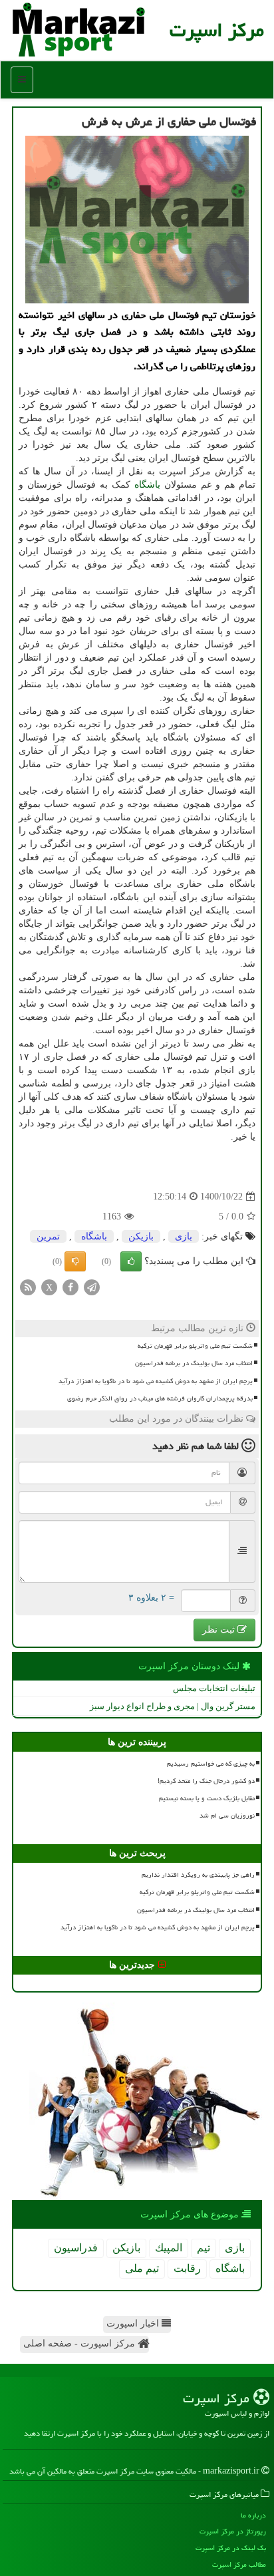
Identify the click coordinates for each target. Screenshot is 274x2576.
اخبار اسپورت (134, 2324)
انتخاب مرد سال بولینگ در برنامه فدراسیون (194, 1363)
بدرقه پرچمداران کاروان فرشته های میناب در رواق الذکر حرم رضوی (160, 1398)
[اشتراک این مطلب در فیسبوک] (70, 1287)
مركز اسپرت (217, 30)
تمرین (48, 1236)
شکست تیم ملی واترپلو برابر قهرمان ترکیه (195, 1346)
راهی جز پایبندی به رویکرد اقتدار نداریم (198, 1875)
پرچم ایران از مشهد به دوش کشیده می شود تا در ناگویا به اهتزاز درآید (156, 1381)
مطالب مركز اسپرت (239, 2564)
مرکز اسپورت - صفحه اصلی (80, 2343)
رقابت (187, 2268)
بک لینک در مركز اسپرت (231, 2548)
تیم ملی (142, 2268)
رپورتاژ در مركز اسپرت (233, 2531)
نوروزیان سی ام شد (227, 1816)
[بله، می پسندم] (131, 1261)
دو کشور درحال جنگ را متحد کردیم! (206, 1781)
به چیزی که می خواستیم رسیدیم (211, 1764)
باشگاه (147, 485)
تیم (204, 2248)
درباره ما (253, 2515)
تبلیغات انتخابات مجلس (214, 1688)
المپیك (169, 2248)
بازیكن (141, 1236)
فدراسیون (76, 2248)
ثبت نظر (220, 1630)
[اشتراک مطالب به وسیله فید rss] (28, 1287)
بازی (184, 1236)
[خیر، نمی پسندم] (75, 1261)
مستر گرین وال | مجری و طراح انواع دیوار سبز (173, 1706)
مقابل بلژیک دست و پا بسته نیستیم (207, 1798)
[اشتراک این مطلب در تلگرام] (92, 1287)
